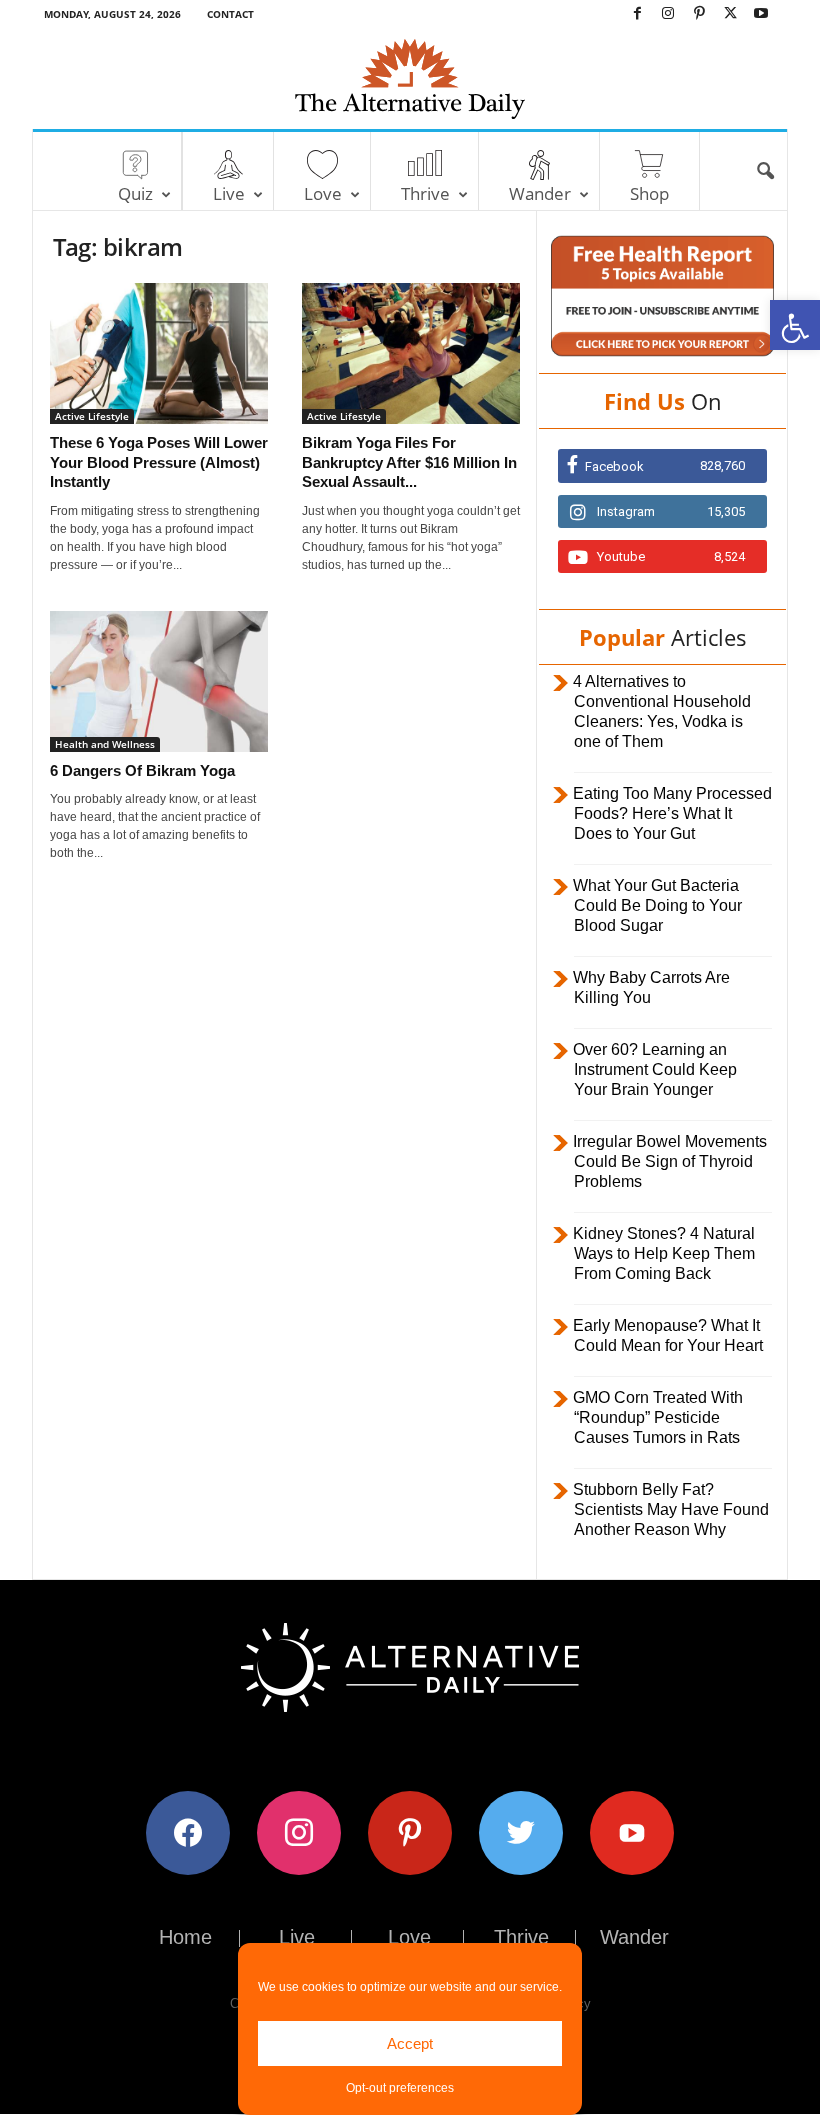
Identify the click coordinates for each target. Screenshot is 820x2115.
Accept (410, 2043)
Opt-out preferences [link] (400, 2088)
